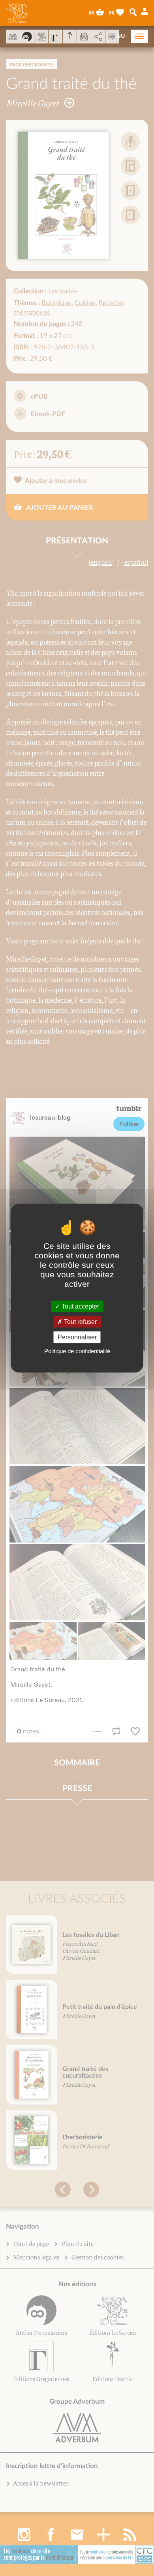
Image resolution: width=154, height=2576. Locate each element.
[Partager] (98, 37)
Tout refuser (80, 1322)
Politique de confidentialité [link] (77, 1351)
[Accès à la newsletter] (84, 37)
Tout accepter (80, 1306)
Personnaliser (77, 1337)
